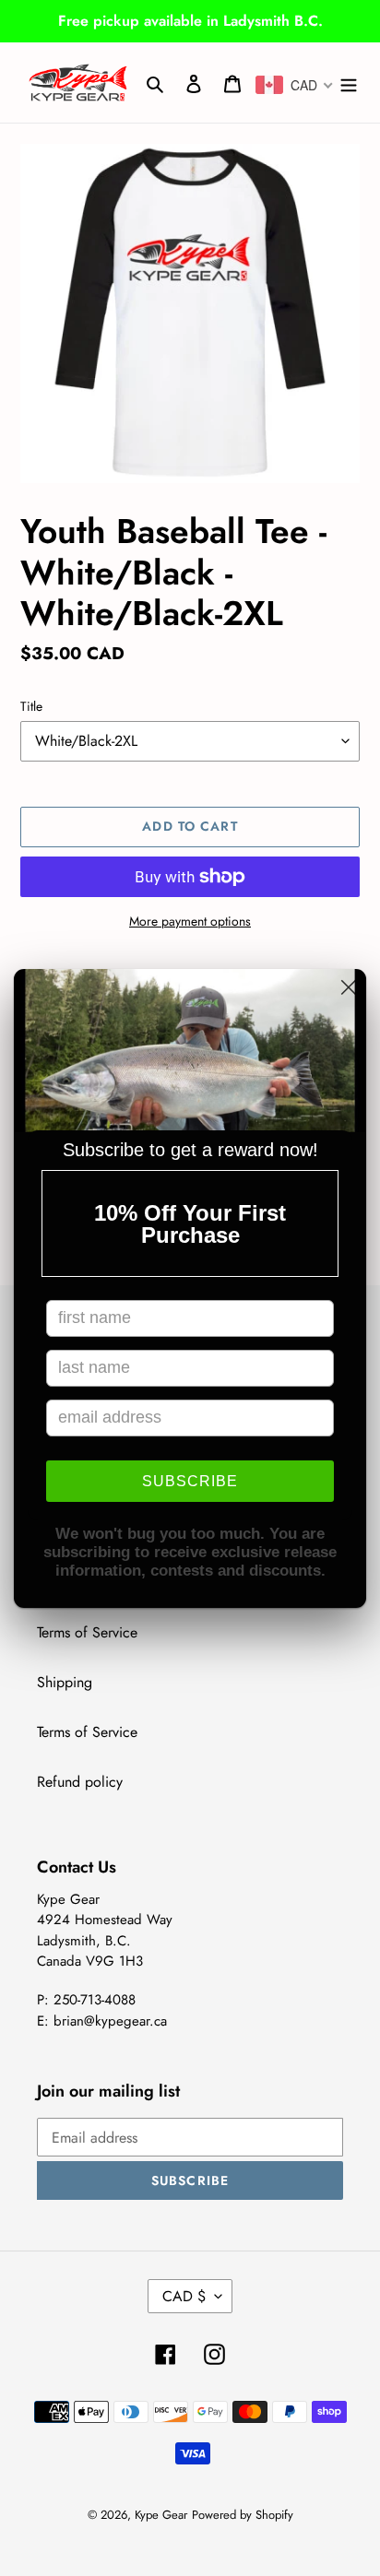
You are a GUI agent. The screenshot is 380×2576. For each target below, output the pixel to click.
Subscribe (190, 1481)
